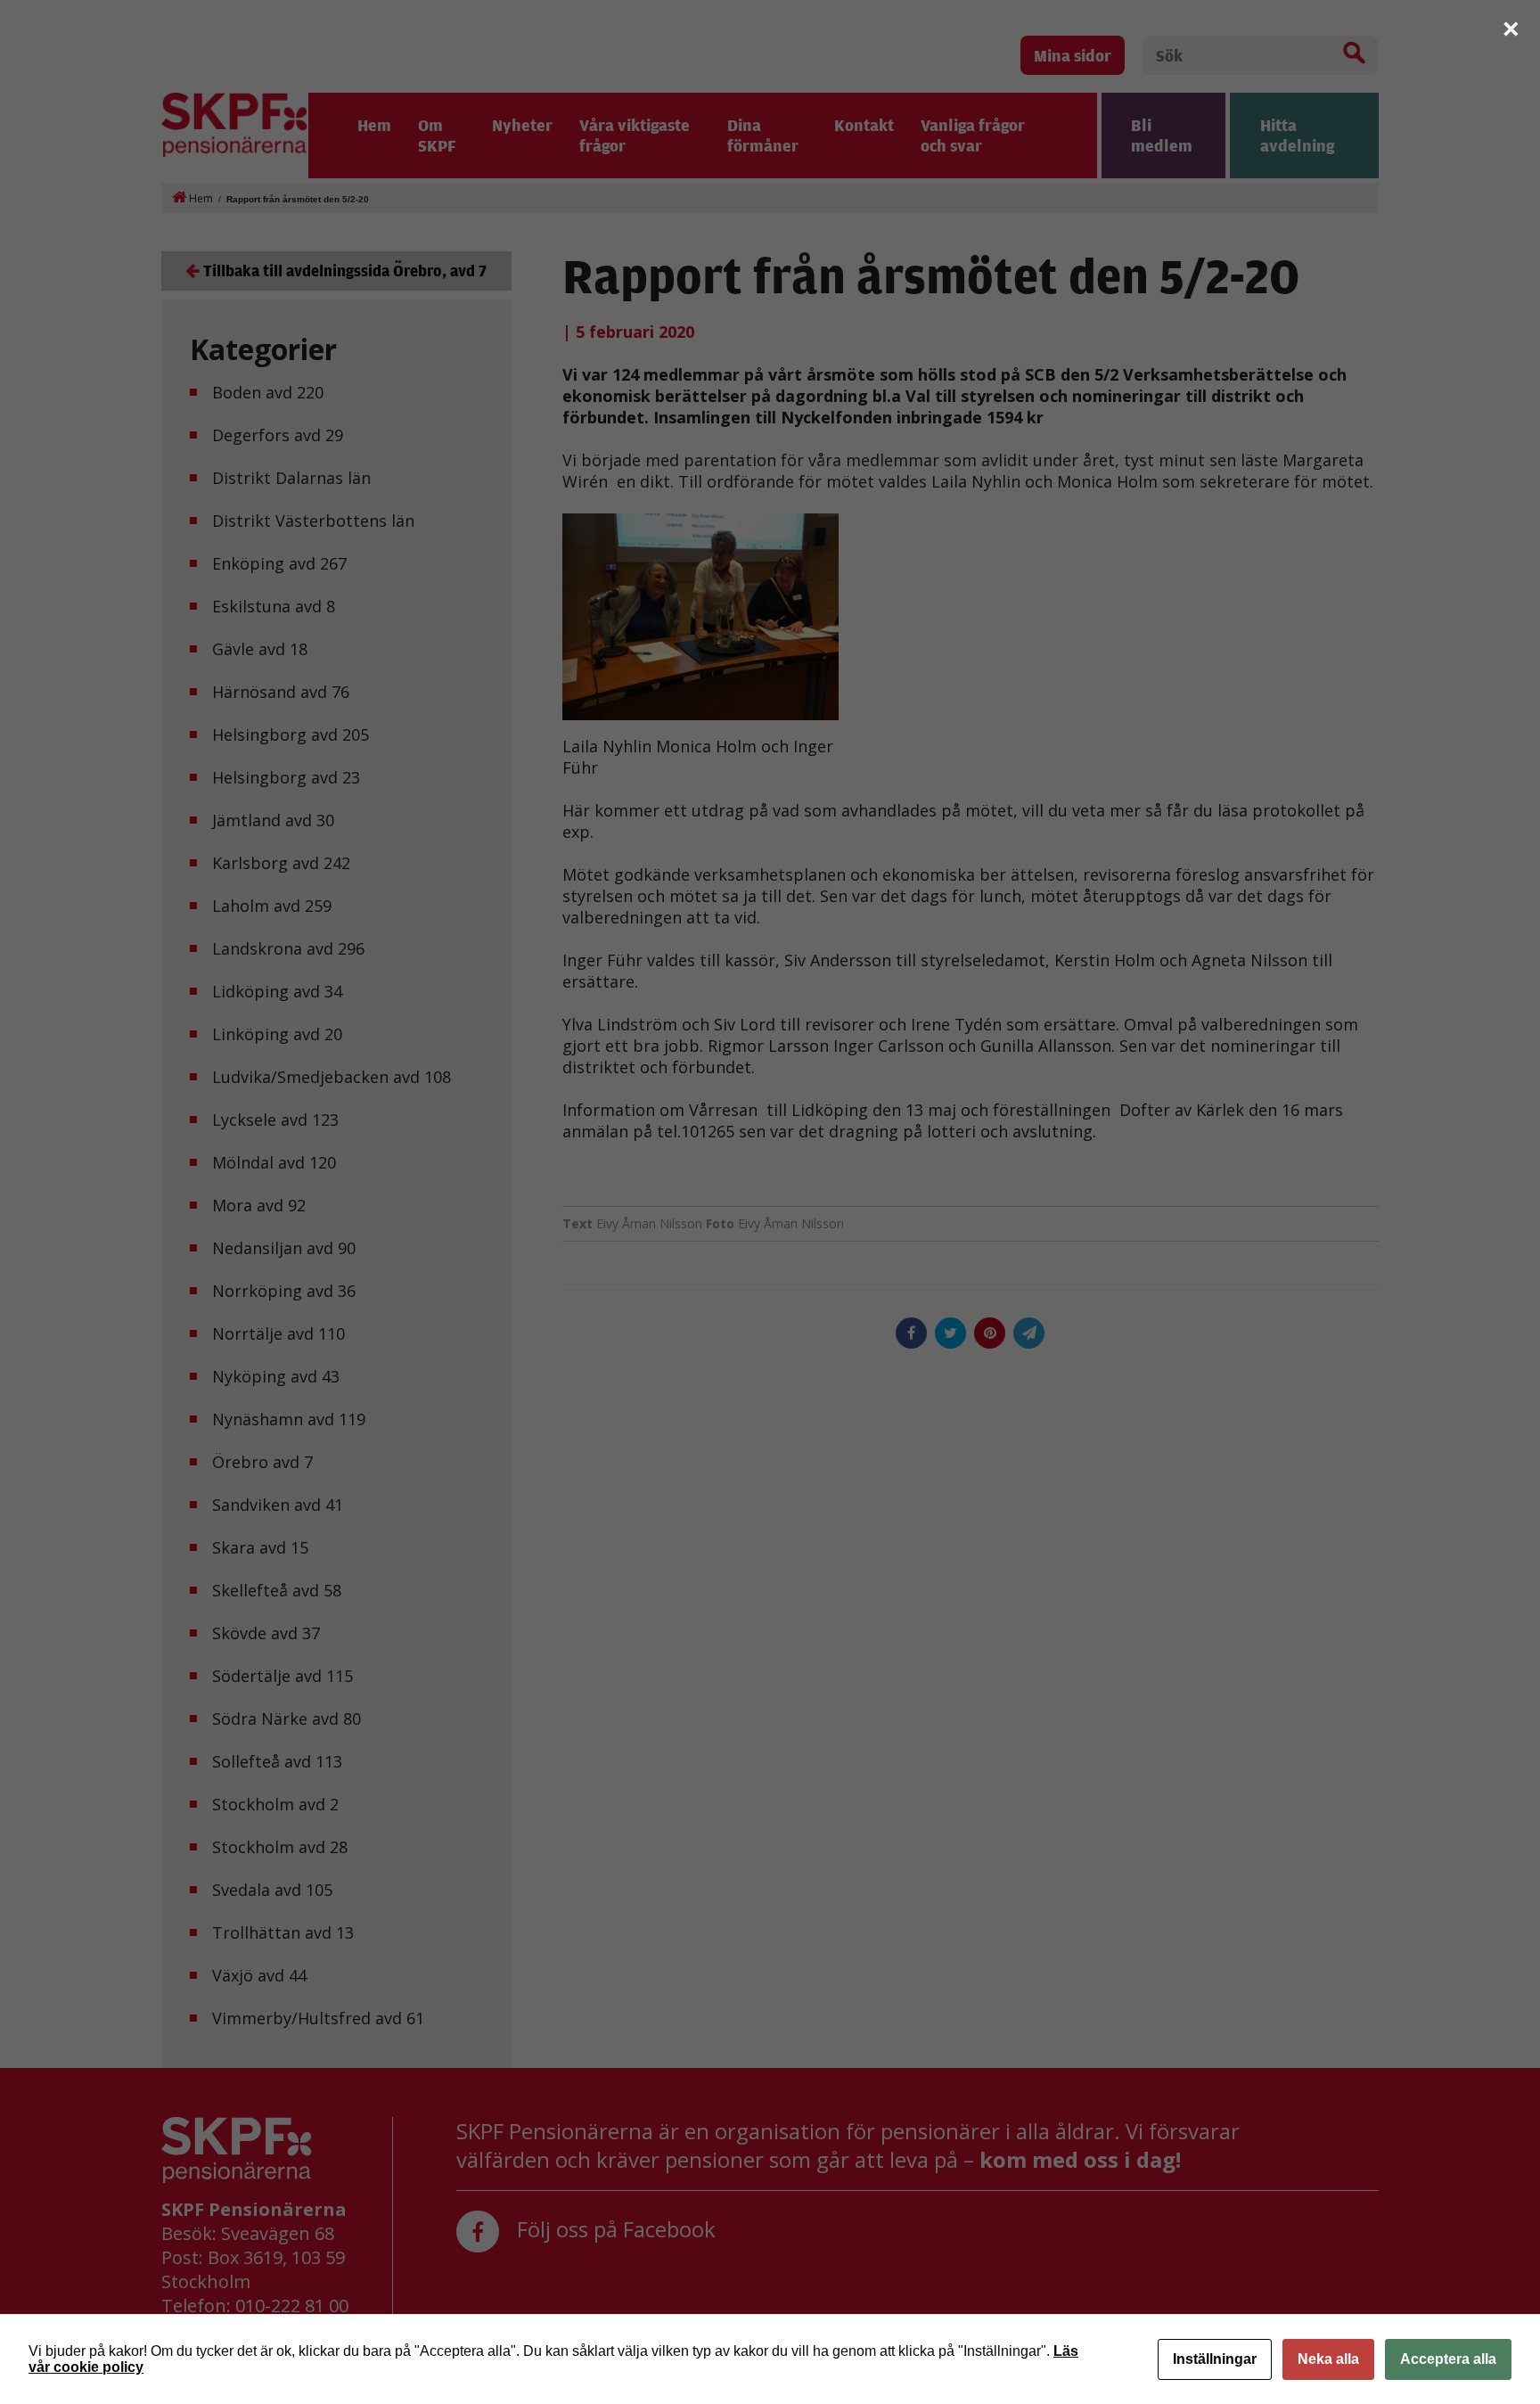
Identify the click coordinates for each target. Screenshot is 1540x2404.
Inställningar (1215, 2359)
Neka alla (1328, 2359)
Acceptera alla (1448, 2359)
